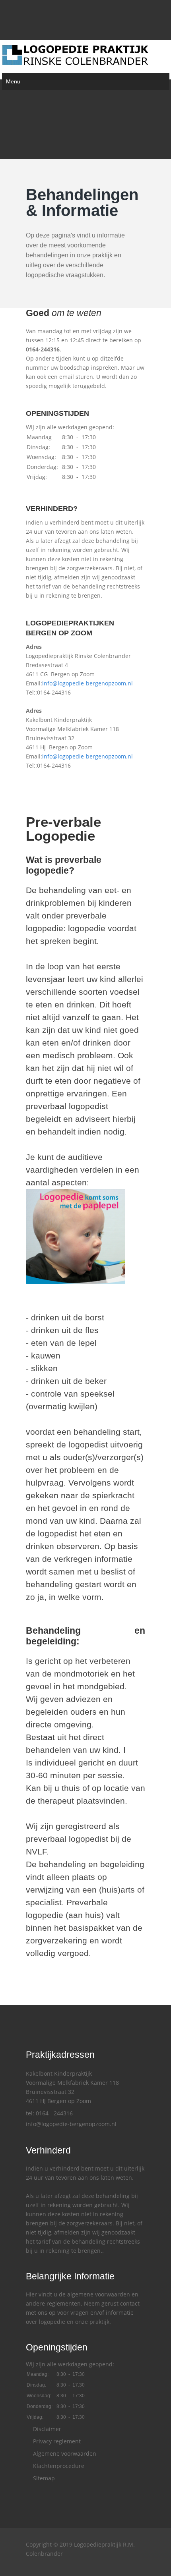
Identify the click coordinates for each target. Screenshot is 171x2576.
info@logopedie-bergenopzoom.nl (87, 683)
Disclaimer (46, 2429)
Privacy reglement (56, 2441)
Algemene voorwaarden (64, 2453)
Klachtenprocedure (58, 2466)
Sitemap (43, 2478)
